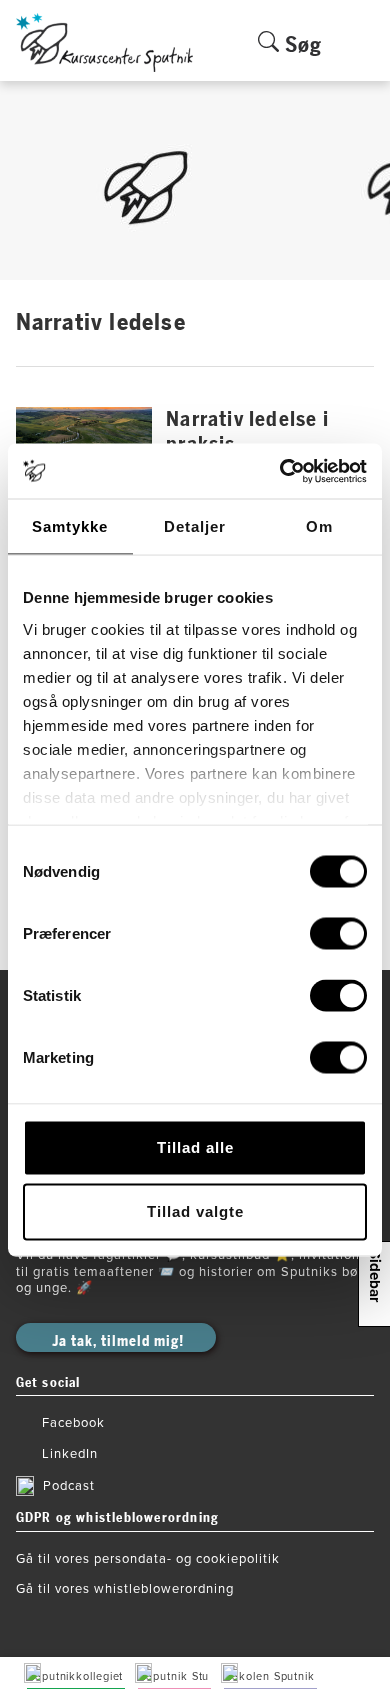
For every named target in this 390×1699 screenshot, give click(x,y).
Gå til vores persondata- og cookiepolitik (148, 1559)
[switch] (338, 934)
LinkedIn (70, 1454)
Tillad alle (195, 1147)
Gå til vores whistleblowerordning (125, 1589)
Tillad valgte (195, 1211)
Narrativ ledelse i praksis (247, 432)
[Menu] (363, 56)
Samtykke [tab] (70, 526)
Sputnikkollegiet (79, 1676)
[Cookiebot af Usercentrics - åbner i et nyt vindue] (280, 471)
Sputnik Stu (177, 1676)
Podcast (69, 1486)
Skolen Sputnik (273, 1676)
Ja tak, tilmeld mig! (118, 1341)
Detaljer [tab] (195, 526)
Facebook (73, 1423)
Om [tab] (319, 526)
